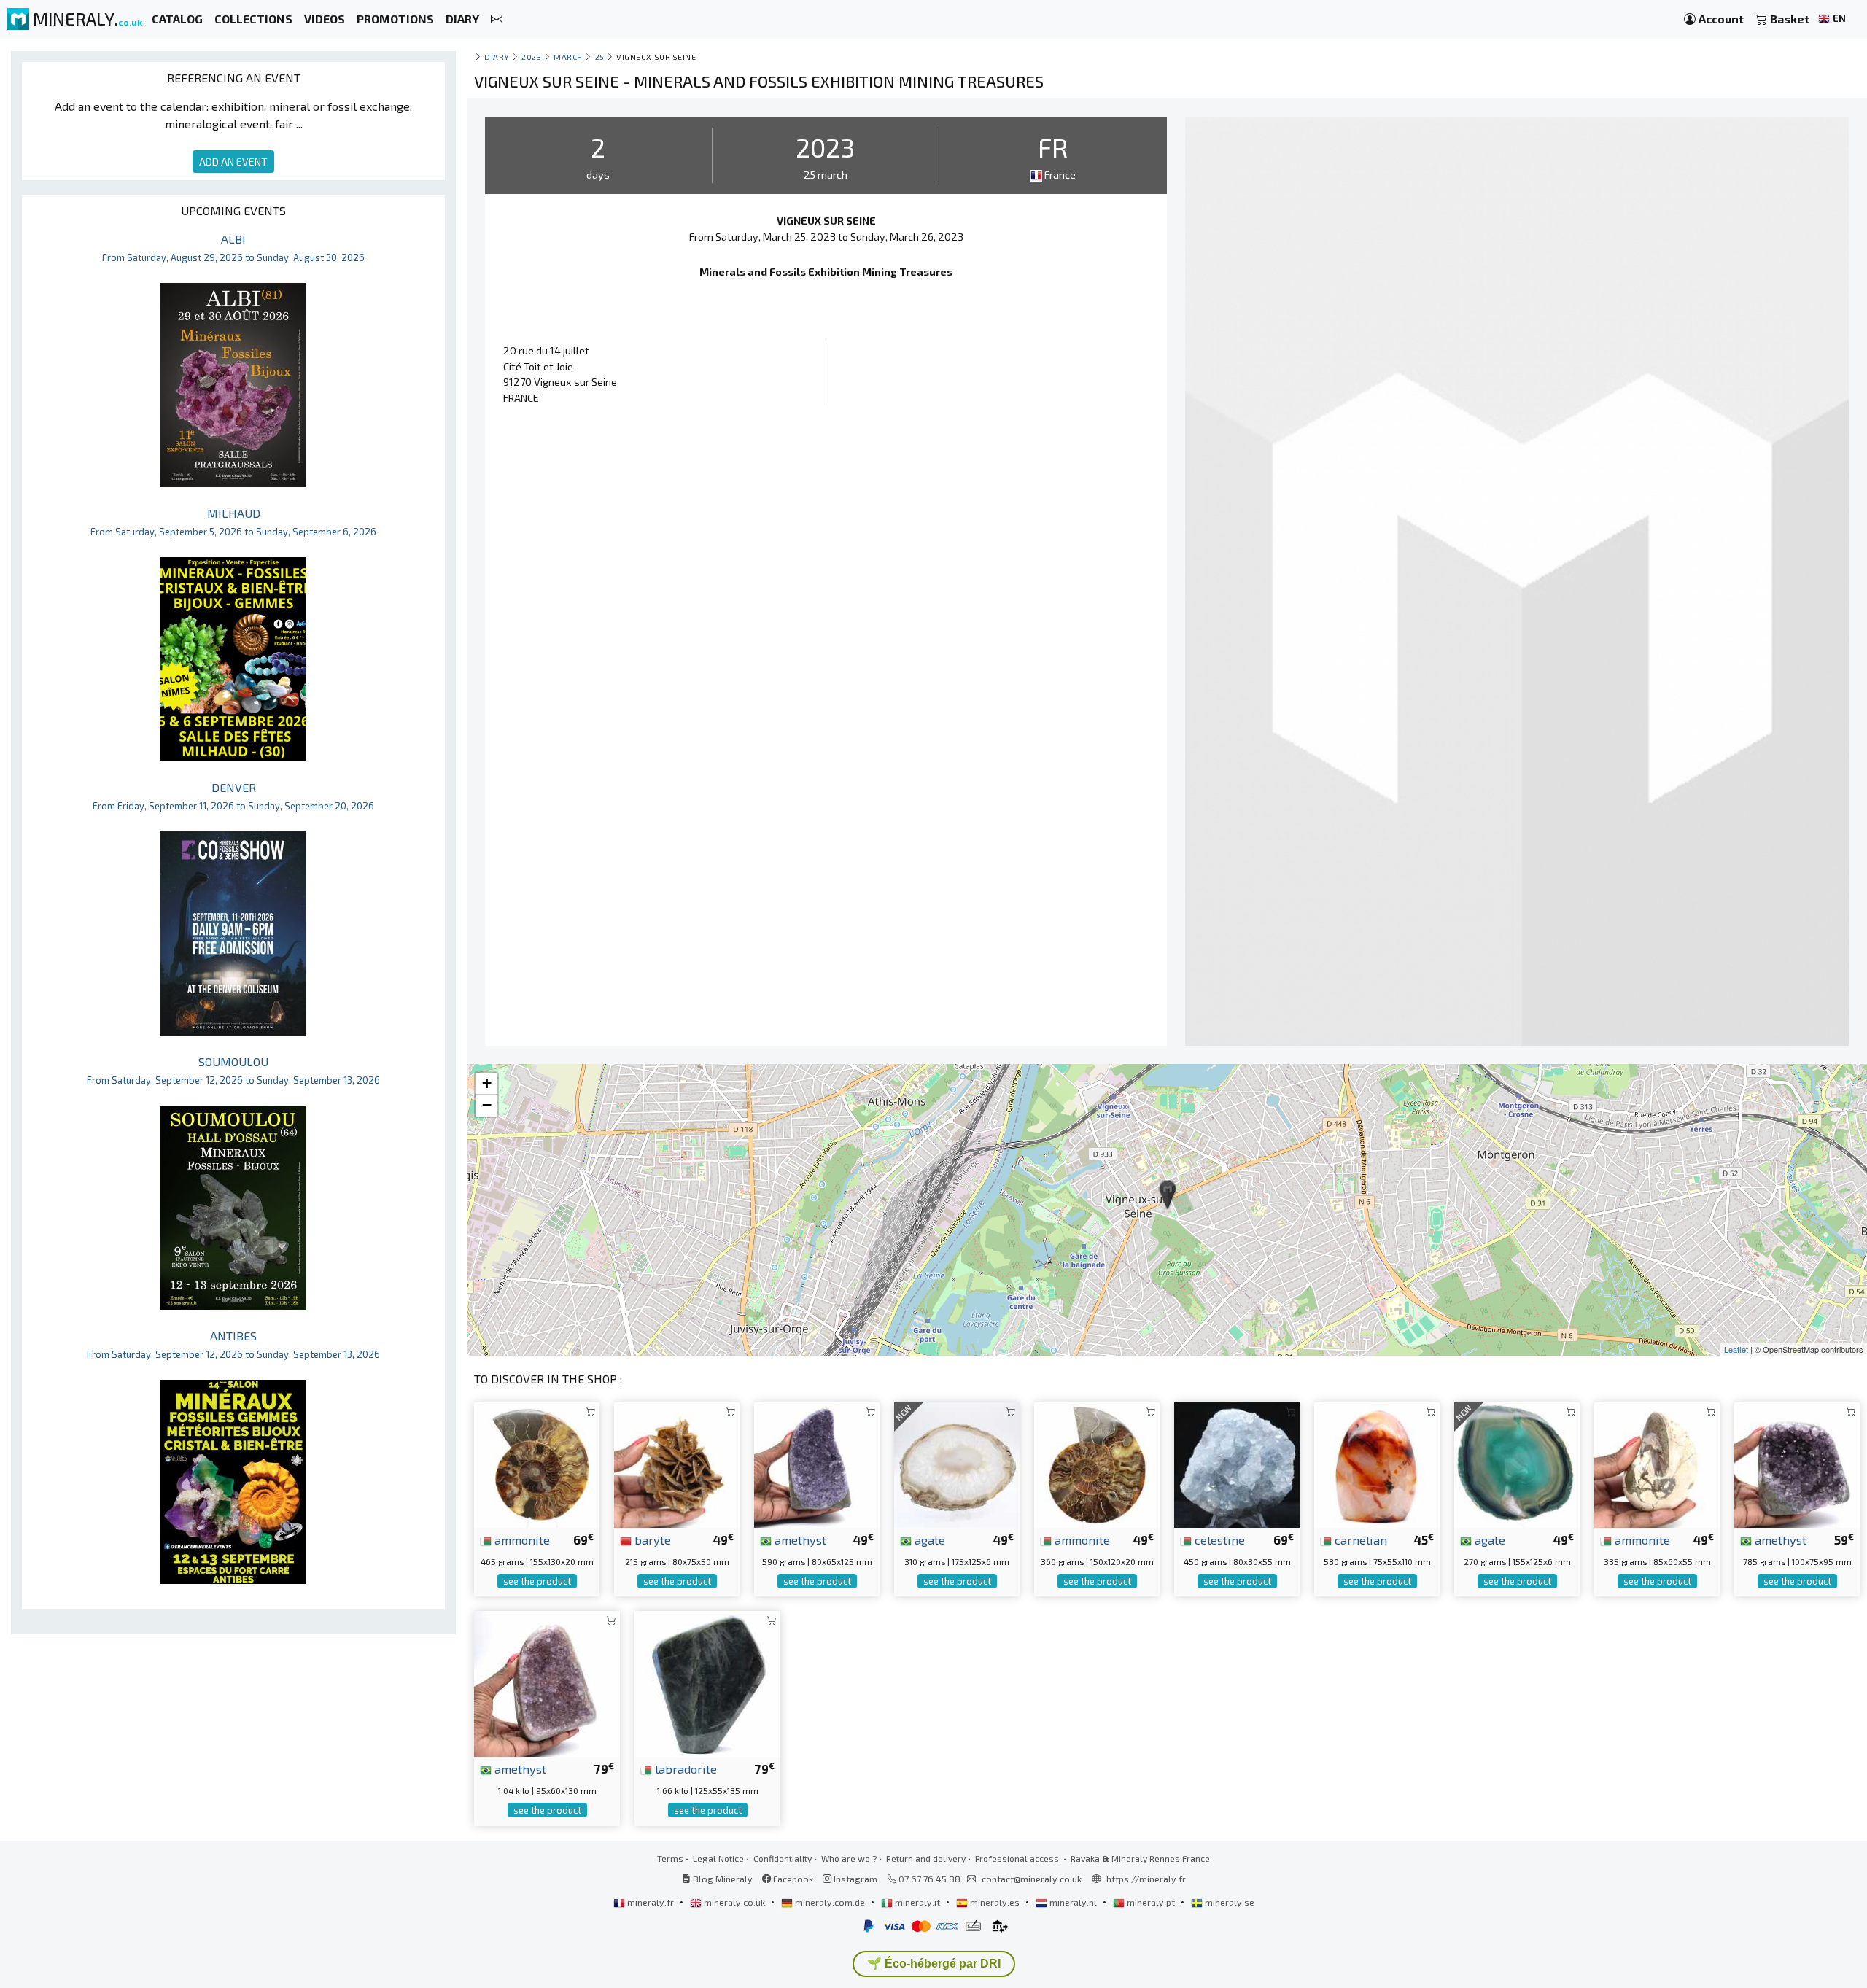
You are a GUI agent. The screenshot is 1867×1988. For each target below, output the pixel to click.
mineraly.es (995, 1902)
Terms (670, 1858)
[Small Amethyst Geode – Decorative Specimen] (817, 1463)
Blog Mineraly (722, 1879)
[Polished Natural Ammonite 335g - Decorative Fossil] (1657, 1463)
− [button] (487, 1105)
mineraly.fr (651, 1902)
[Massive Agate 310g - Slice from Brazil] (957, 1463)
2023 (531, 57)
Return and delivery (926, 1858)
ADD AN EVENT (233, 162)
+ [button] (487, 1083)
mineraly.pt (1151, 1902)
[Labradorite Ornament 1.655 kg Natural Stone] (707, 1682)
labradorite (684, 1768)
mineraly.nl (1073, 1902)
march (568, 57)
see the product (537, 1581)
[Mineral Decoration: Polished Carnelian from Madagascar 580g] (1377, 1463)
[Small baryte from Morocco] (677, 1463)
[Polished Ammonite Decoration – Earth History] (1097, 1463)
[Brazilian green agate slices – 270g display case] (1517, 1463)
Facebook (792, 1879)
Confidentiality (783, 1858)
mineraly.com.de (830, 1902)
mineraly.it (917, 1902)
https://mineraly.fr (1146, 1879)
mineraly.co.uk (734, 1902)
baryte (651, 1539)
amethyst (799, 1539)
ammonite (521, 1539)
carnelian (1359, 1539)
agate (928, 1539)
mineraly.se (1229, 1902)
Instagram (854, 1879)
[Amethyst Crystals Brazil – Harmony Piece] (547, 1682)
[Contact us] (497, 19)
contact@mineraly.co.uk (1032, 1879)
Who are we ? (849, 1858)
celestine (1218, 1539)
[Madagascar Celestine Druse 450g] (1237, 1463)
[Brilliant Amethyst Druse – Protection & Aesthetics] (1797, 1463)
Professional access (1018, 1858)
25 (600, 57)
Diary (497, 57)
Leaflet (1736, 1349)
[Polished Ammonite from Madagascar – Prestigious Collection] (537, 1463)
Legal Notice (718, 1858)
